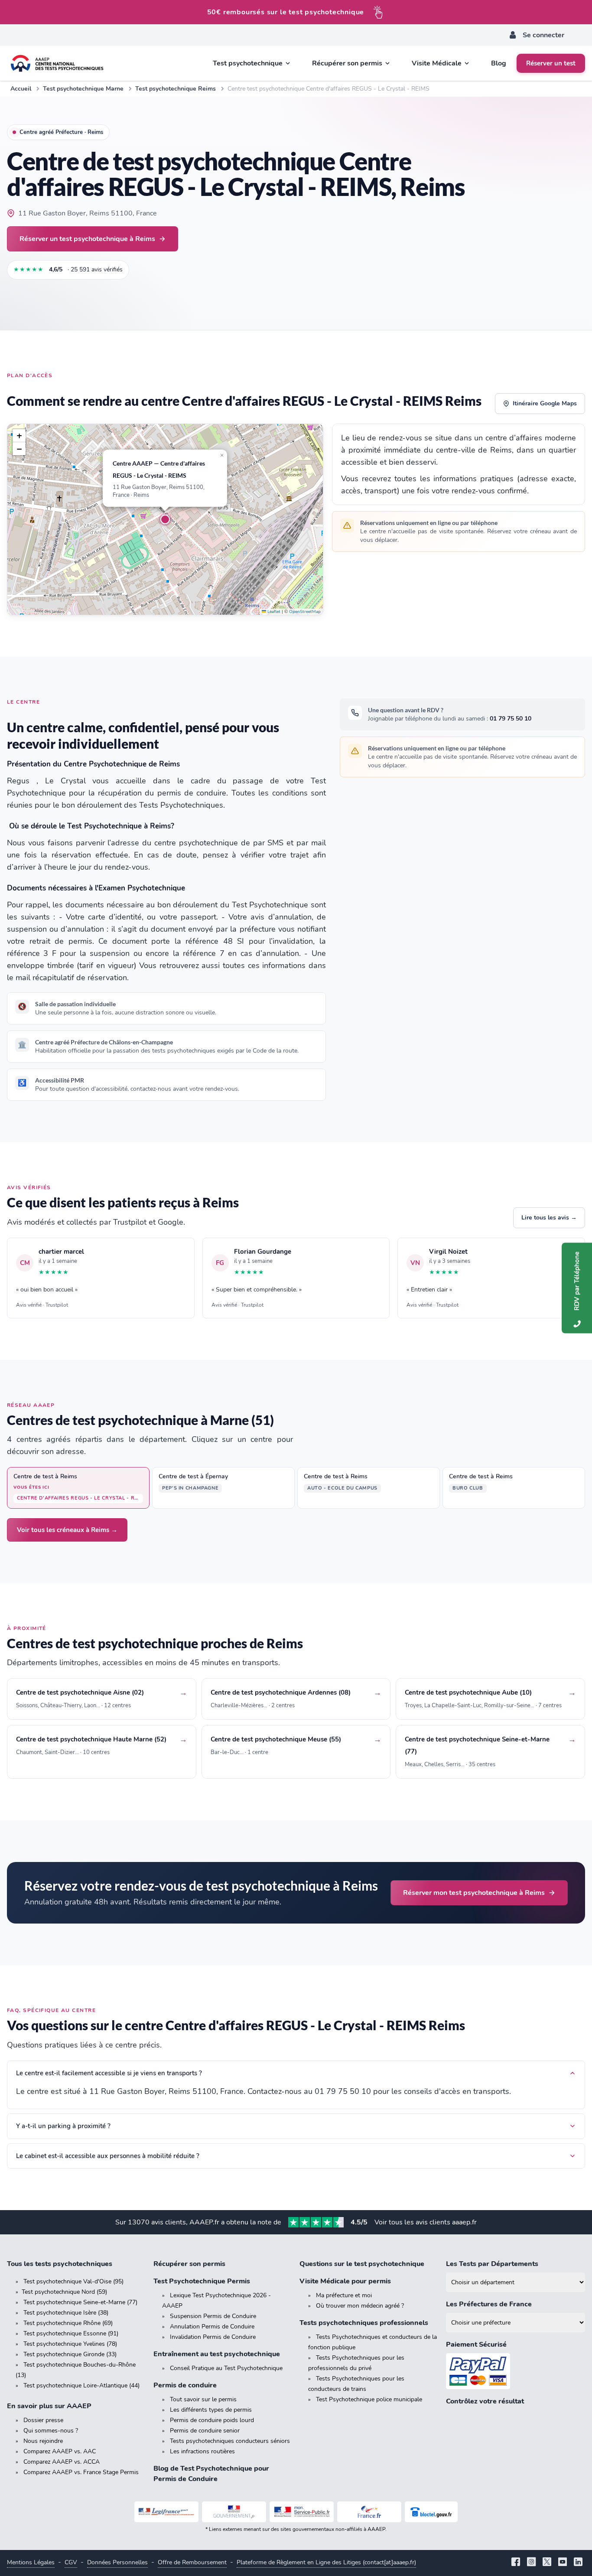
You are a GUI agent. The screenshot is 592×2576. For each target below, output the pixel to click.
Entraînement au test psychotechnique (217, 2354)
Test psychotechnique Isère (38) (66, 2313)
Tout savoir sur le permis (203, 2399)
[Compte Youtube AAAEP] (563, 2563)
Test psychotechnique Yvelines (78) (70, 2344)
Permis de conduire (185, 2385)
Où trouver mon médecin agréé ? (360, 2306)
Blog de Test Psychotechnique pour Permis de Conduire (211, 2474)
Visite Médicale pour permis (345, 2281)
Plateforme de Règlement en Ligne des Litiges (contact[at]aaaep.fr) (326, 2562)
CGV (71, 2562)
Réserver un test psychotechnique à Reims (87, 239)
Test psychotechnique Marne (83, 89)
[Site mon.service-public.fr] (302, 2512)
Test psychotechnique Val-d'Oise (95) (73, 2281)
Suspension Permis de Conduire (213, 2316)
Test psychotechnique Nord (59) (64, 2292)
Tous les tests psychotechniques (60, 2264)
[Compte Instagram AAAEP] (531, 2563)
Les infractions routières (202, 2451)
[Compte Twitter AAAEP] (547, 2563)
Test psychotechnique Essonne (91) (71, 2333)
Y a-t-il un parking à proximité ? (63, 2126)
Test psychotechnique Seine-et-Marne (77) (80, 2302)
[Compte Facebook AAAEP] (516, 2563)
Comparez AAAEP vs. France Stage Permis (81, 2472)
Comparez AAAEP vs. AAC (60, 2451)
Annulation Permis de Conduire (212, 2327)
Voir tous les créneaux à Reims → (67, 1530)
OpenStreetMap (305, 612)
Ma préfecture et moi (344, 2295)
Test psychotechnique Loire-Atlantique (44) (81, 2385)
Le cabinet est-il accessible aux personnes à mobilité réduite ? (108, 2156)
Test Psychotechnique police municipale (369, 2399)
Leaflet (273, 612)
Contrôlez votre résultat (485, 2401)
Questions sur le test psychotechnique (362, 2264)
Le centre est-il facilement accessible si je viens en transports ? (109, 2073)
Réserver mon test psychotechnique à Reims (474, 1893)
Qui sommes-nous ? (51, 2431)
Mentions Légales (31, 2562)
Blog (499, 63)
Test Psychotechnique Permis (202, 2281)
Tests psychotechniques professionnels (364, 2323)
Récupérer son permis (189, 2264)
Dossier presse (43, 2420)
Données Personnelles (117, 2562)
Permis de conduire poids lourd (212, 2420)
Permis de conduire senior (205, 2431)
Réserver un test (551, 63)
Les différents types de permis (211, 2410)
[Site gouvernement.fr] (234, 2512)
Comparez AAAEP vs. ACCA (62, 2462)
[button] (165, 519)
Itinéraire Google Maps (545, 403)
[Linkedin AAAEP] (578, 2563)
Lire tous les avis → (549, 1218)
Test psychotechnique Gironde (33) (70, 2354)
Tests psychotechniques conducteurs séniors (230, 2441)
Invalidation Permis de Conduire (213, 2337)
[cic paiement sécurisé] (516, 2371)
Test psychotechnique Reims (176, 89)
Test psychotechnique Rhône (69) (68, 2323)
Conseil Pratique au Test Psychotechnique (226, 2368)
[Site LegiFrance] (166, 2512)
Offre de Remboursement (192, 2562)
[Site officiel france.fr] (369, 2512)
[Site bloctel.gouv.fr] (431, 2512)
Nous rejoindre (43, 2441)
